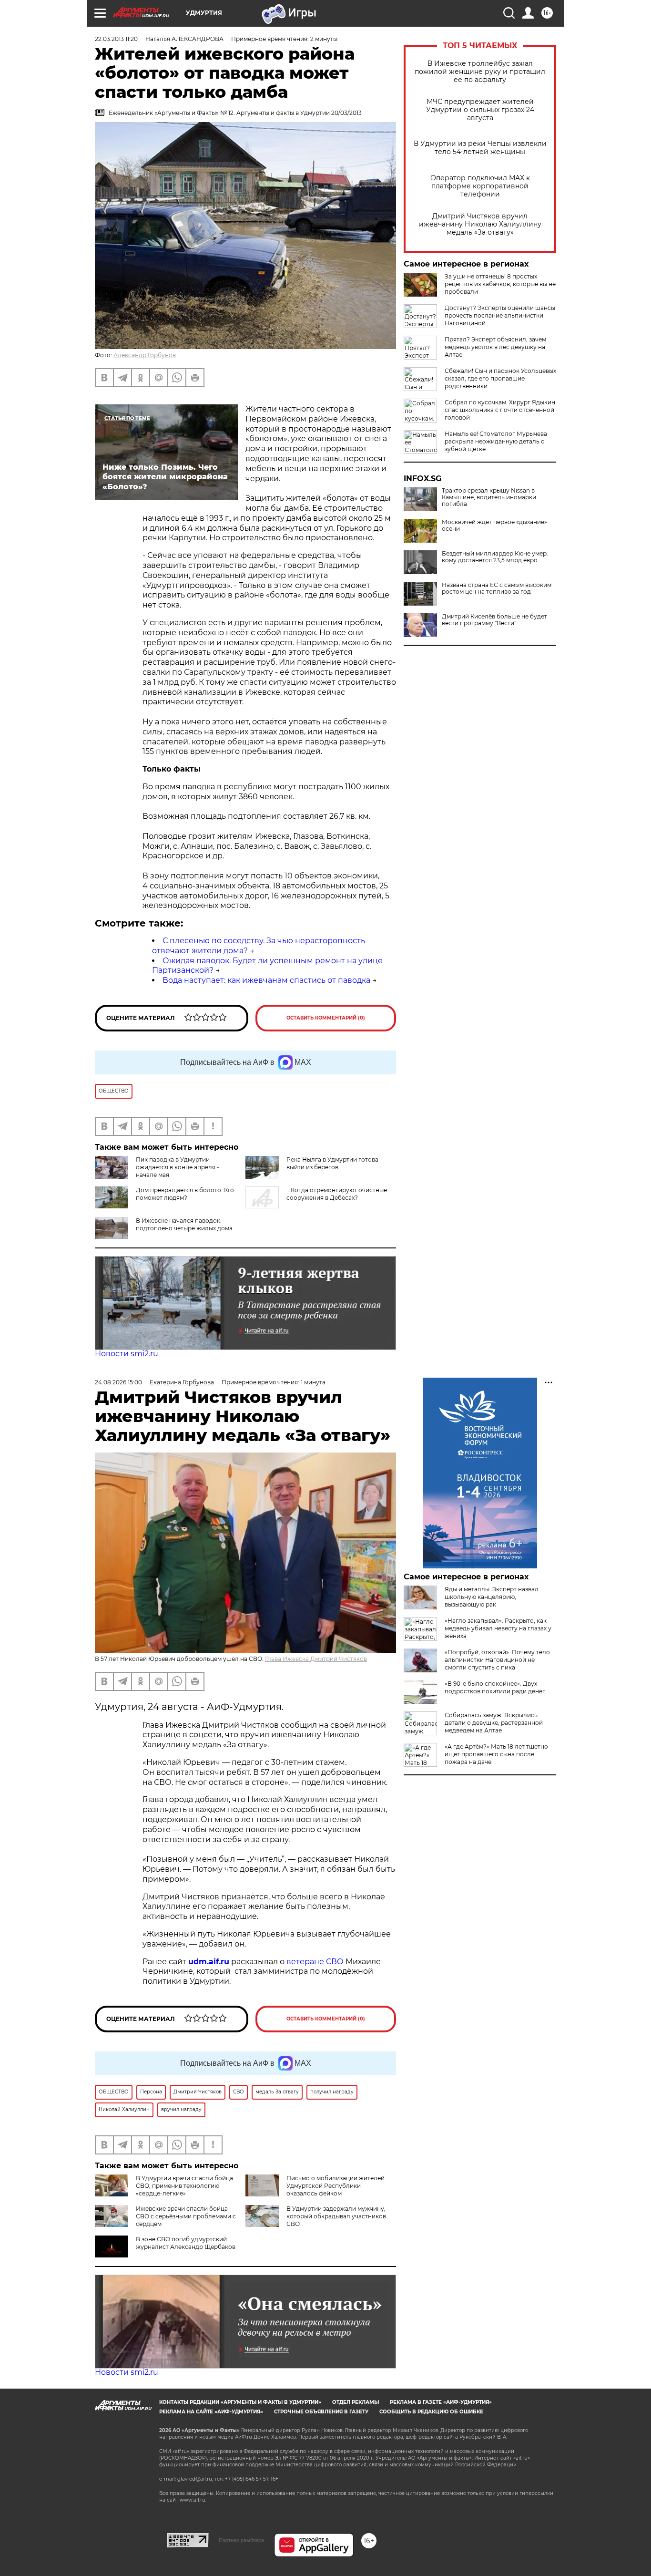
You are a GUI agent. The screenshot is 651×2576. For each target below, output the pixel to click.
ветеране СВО (315, 1962)
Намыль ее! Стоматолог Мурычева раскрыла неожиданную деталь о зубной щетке (496, 441)
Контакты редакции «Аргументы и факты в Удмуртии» (240, 2402)
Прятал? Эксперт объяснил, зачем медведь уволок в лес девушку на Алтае (495, 347)
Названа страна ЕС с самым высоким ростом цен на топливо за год (497, 588)
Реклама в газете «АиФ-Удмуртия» (441, 2402)
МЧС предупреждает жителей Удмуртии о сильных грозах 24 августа (480, 110)
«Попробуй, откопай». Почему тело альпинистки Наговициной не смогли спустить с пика (497, 1660)
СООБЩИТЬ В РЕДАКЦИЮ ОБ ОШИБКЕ (431, 2412)
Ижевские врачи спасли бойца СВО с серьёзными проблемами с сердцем (186, 2216)
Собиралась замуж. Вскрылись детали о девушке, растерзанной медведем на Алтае (494, 1723)
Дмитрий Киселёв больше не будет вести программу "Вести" (494, 620)
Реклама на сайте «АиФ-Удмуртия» (211, 2412)
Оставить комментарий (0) (326, 1018)
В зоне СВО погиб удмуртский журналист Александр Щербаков (186, 2243)
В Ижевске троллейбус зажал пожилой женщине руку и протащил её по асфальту (480, 72)
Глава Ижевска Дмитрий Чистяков (316, 1659)
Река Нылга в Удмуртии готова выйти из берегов (332, 1163)
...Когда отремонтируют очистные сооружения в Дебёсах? (337, 1194)
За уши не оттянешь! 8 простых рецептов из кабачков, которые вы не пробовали (500, 284)
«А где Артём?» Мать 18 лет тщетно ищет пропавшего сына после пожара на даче (496, 1754)
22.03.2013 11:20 (116, 39)
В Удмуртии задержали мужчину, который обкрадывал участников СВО (336, 2216)
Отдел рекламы (356, 2402)
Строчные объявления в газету (321, 2412)
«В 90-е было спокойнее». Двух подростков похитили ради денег (495, 1687)
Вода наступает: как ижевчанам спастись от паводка (266, 980)
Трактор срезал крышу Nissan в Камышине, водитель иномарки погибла (489, 497)
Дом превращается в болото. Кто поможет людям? (185, 1194)
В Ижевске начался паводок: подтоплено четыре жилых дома (184, 1224)
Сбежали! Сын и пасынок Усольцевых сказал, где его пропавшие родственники (500, 378)
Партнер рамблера (241, 2540)
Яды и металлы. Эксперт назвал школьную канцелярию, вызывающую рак (492, 1597)
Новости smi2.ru (127, 1354)
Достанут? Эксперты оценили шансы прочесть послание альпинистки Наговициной (500, 315)
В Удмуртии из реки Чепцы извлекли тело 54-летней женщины (480, 148)
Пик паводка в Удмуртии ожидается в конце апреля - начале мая (178, 1167)
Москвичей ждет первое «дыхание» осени (494, 526)
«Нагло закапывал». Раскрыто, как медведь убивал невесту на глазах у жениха (498, 1628)
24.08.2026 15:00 (118, 1382)
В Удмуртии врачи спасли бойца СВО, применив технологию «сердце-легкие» (184, 2186)
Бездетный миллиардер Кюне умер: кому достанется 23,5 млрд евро (495, 557)
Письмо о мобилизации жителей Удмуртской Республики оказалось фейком (336, 2186)
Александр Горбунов (145, 355)
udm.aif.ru (209, 1962)
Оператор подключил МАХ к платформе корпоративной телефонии (480, 186)
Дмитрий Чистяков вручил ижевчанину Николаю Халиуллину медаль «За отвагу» (480, 224)
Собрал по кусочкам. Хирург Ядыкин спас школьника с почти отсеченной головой (500, 410)
